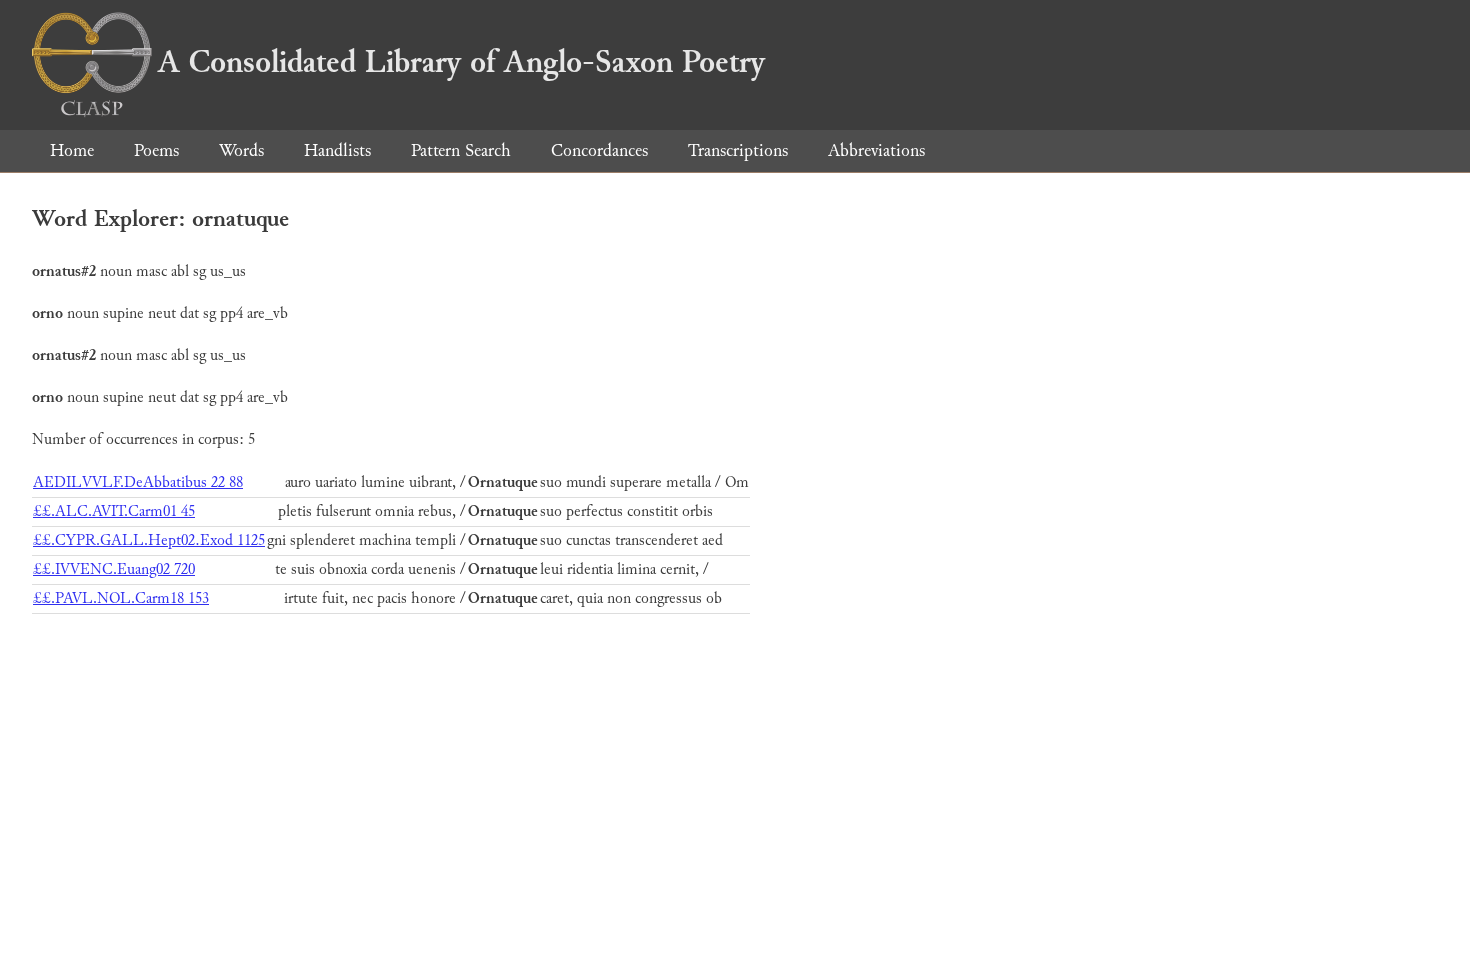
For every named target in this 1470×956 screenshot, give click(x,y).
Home (72, 150)
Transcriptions (738, 150)
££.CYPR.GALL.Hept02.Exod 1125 (149, 540)
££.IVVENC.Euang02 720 (114, 569)
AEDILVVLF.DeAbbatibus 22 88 (138, 482)
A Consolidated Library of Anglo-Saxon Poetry (461, 62)
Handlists (337, 150)
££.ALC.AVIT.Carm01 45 (114, 511)
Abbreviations (876, 150)
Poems (156, 150)
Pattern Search (461, 150)
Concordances (599, 150)
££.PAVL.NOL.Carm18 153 (121, 598)
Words (241, 150)
